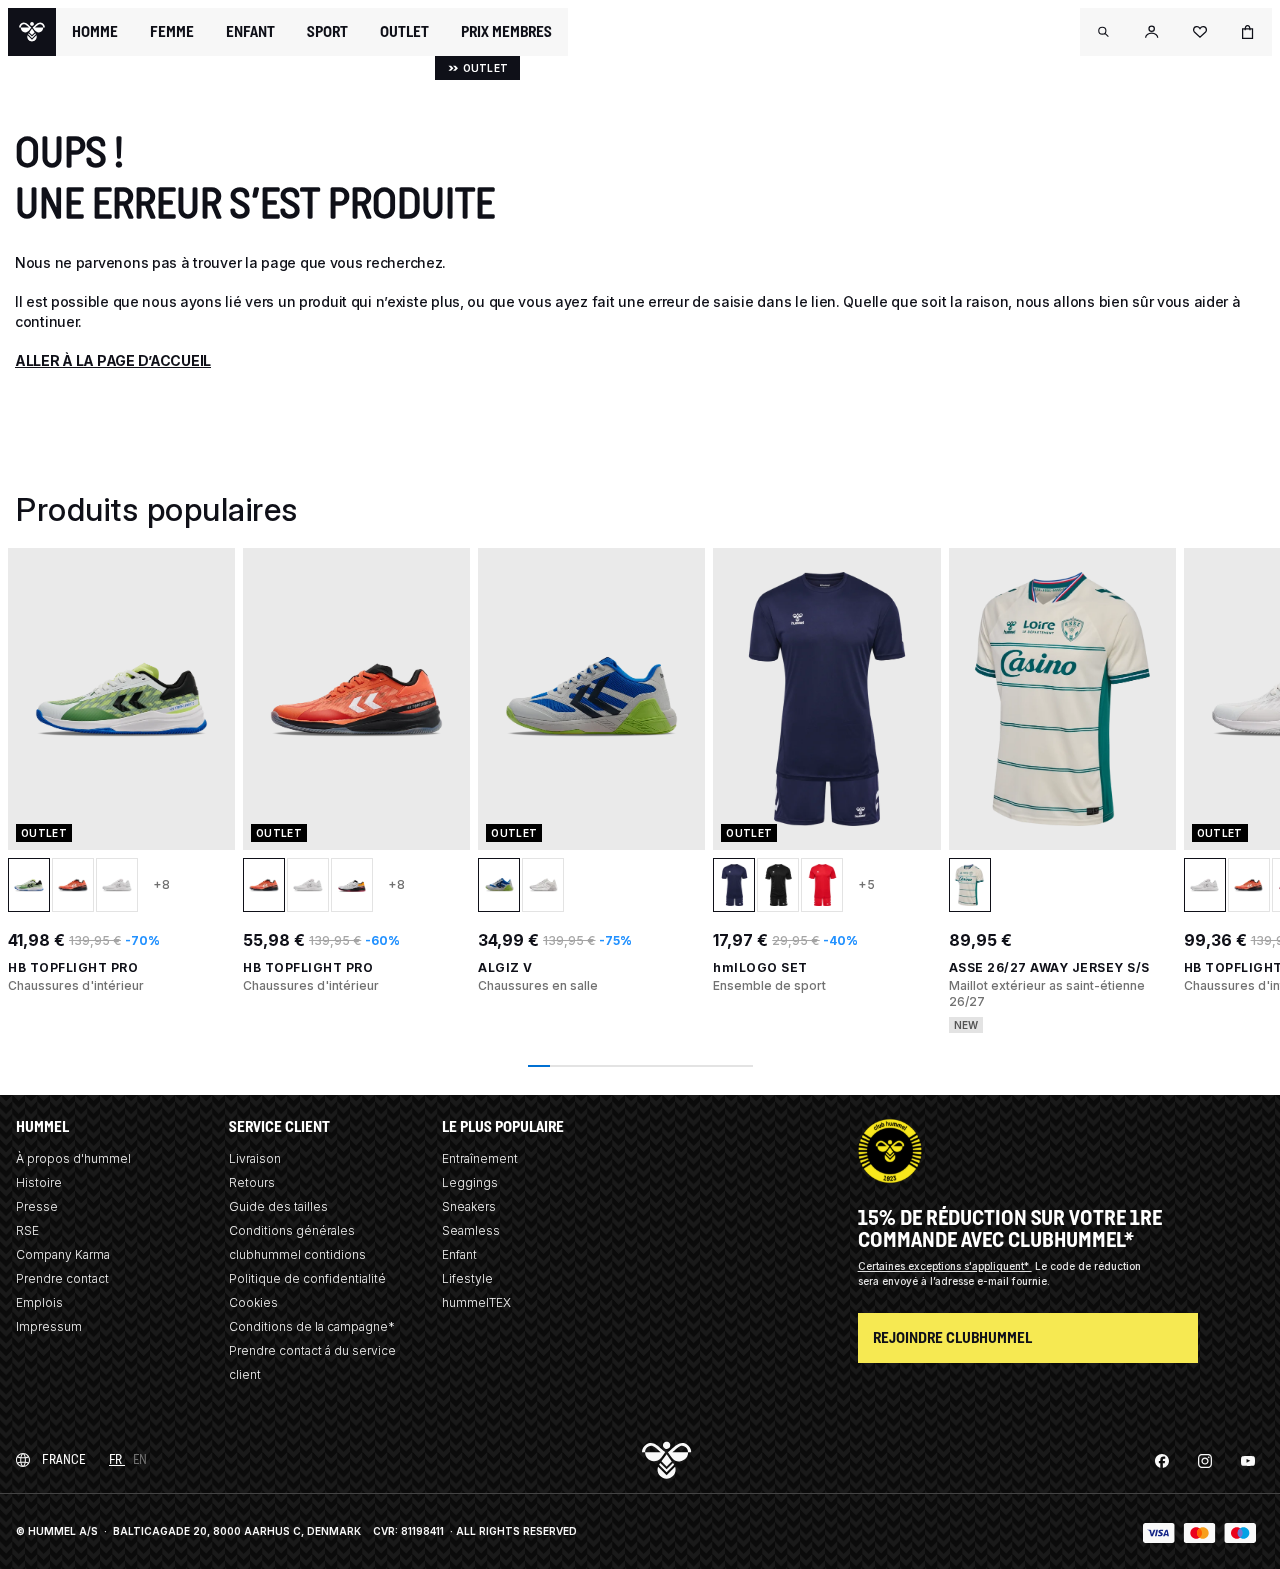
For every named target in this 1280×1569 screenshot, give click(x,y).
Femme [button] (172, 32)
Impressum (49, 1326)
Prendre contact (62, 1278)
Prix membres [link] (506, 31)
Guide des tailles (278, 1206)
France (63, 1459)
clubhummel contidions (297, 1254)
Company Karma (63, 1254)
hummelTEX (476, 1302)
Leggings (470, 1182)
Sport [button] (327, 32)
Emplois (39, 1302)
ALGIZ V (505, 967)
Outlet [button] (404, 32)
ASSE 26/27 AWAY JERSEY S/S (1049, 967)
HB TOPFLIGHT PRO (73, 967)
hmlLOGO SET (760, 967)
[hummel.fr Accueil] (32, 32)
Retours (252, 1182)
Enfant (459, 1254)
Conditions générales (292, 1230)
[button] (1104, 32)
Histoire (39, 1182)
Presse (37, 1206)
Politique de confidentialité (307, 1278)
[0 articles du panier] (1248, 32)
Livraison (255, 1158)
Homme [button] (95, 32)
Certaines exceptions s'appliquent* (945, 1266)
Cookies (253, 1302)
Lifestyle (467, 1278)
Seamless (471, 1230)
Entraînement (480, 1158)
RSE (27, 1230)
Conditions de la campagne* (312, 1326)
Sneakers (469, 1206)
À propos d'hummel (73, 1158)
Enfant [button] (250, 32)
